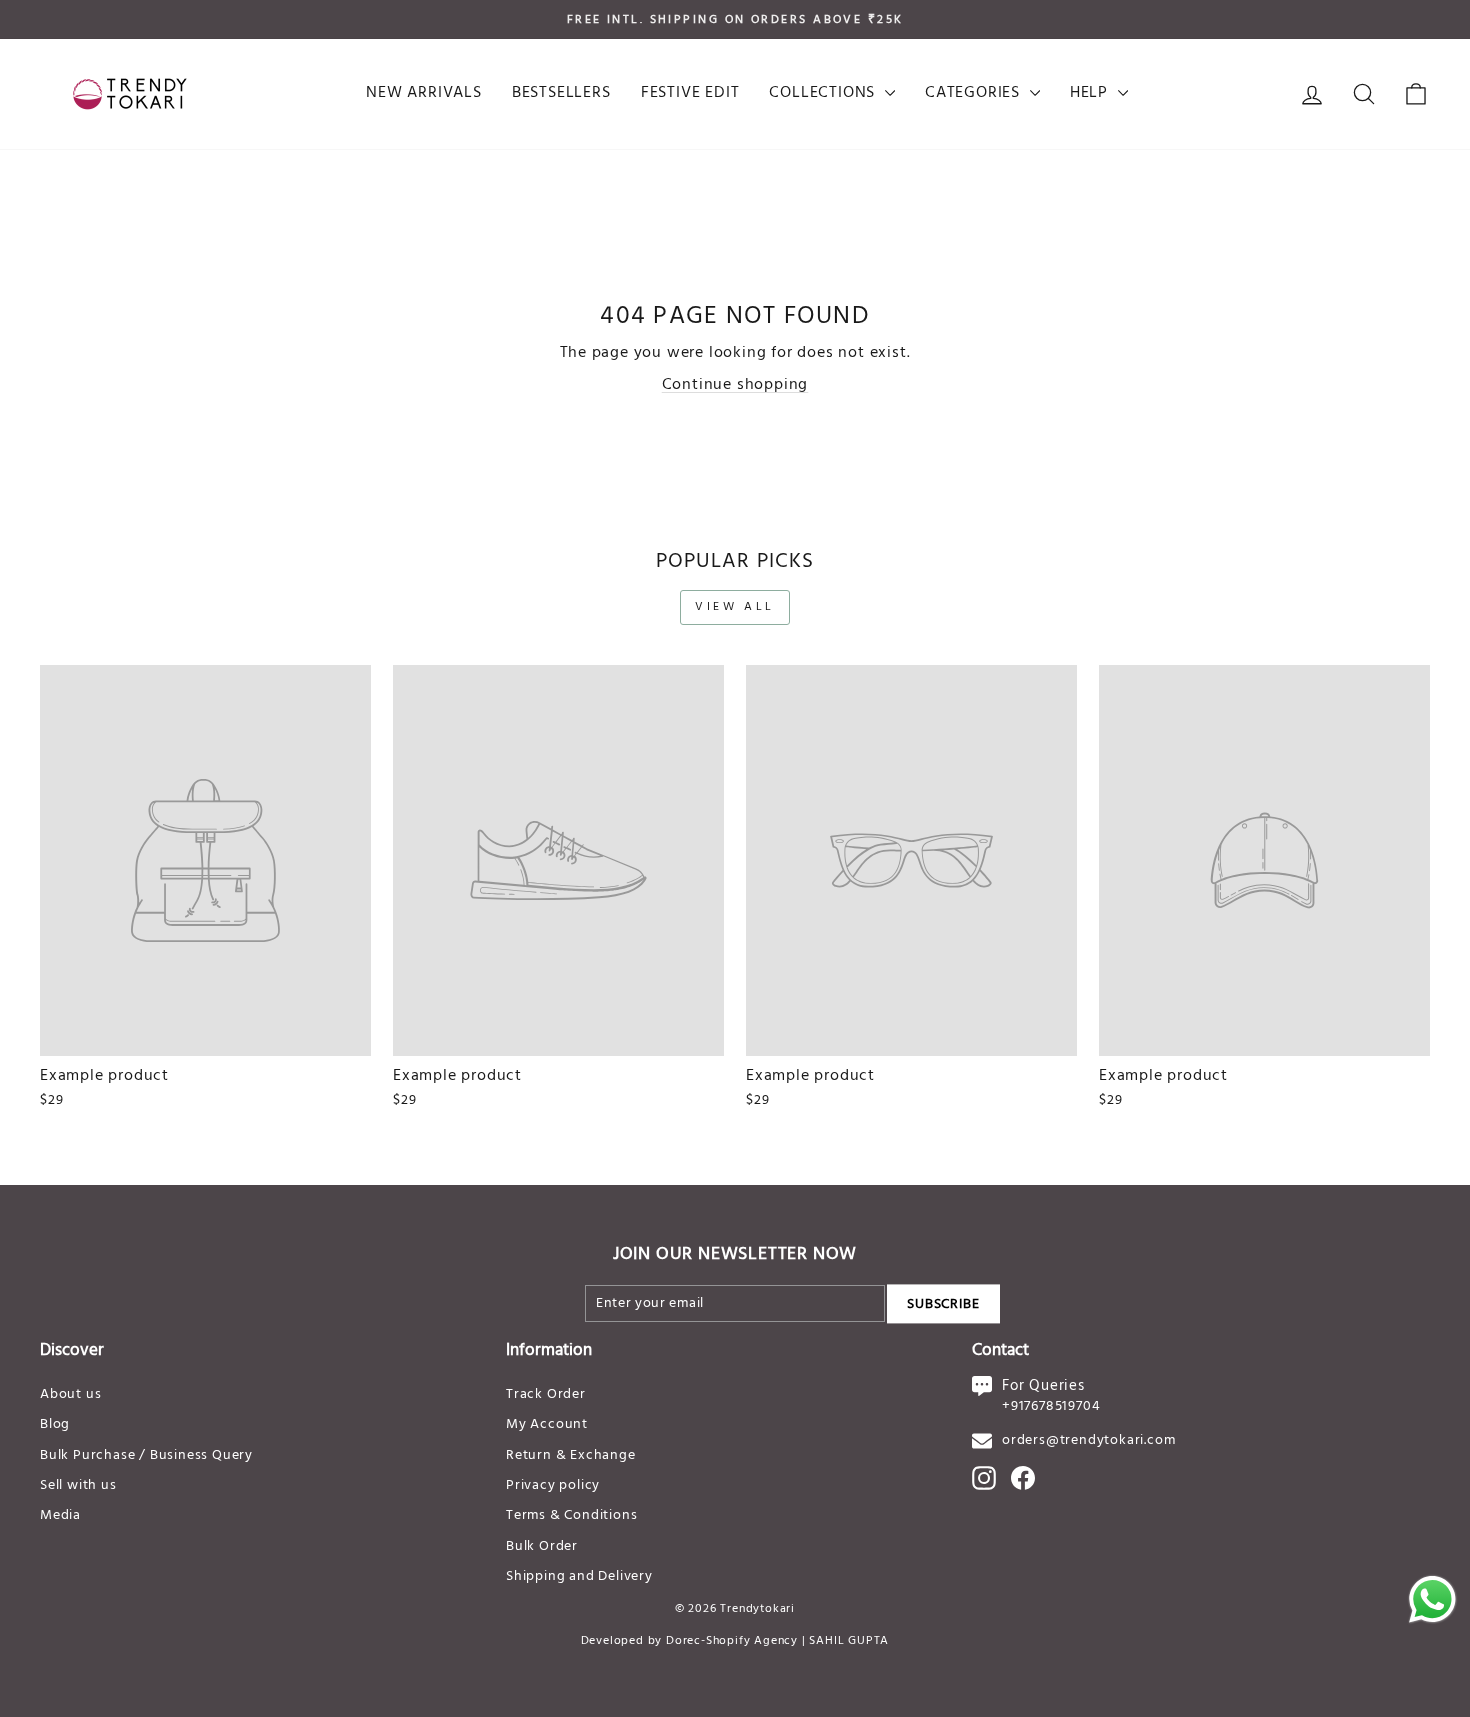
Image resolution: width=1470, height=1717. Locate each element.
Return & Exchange (571, 1455)
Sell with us (78, 1485)
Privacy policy (553, 1485)
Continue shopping (735, 385)
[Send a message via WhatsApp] (1432, 1599)
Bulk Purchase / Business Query (146, 1455)
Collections (824, 93)
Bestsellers (561, 93)
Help (1091, 93)
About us (70, 1394)
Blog (55, 1424)
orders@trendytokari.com (1088, 1440)
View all (735, 607)
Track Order (546, 1394)
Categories (975, 93)
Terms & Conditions (571, 1515)
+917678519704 (1051, 1406)
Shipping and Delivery (579, 1576)
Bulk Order (542, 1546)
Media (60, 1515)
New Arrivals (424, 93)
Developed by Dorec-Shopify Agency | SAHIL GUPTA (735, 1641)
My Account (547, 1424)
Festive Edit (690, 93)
